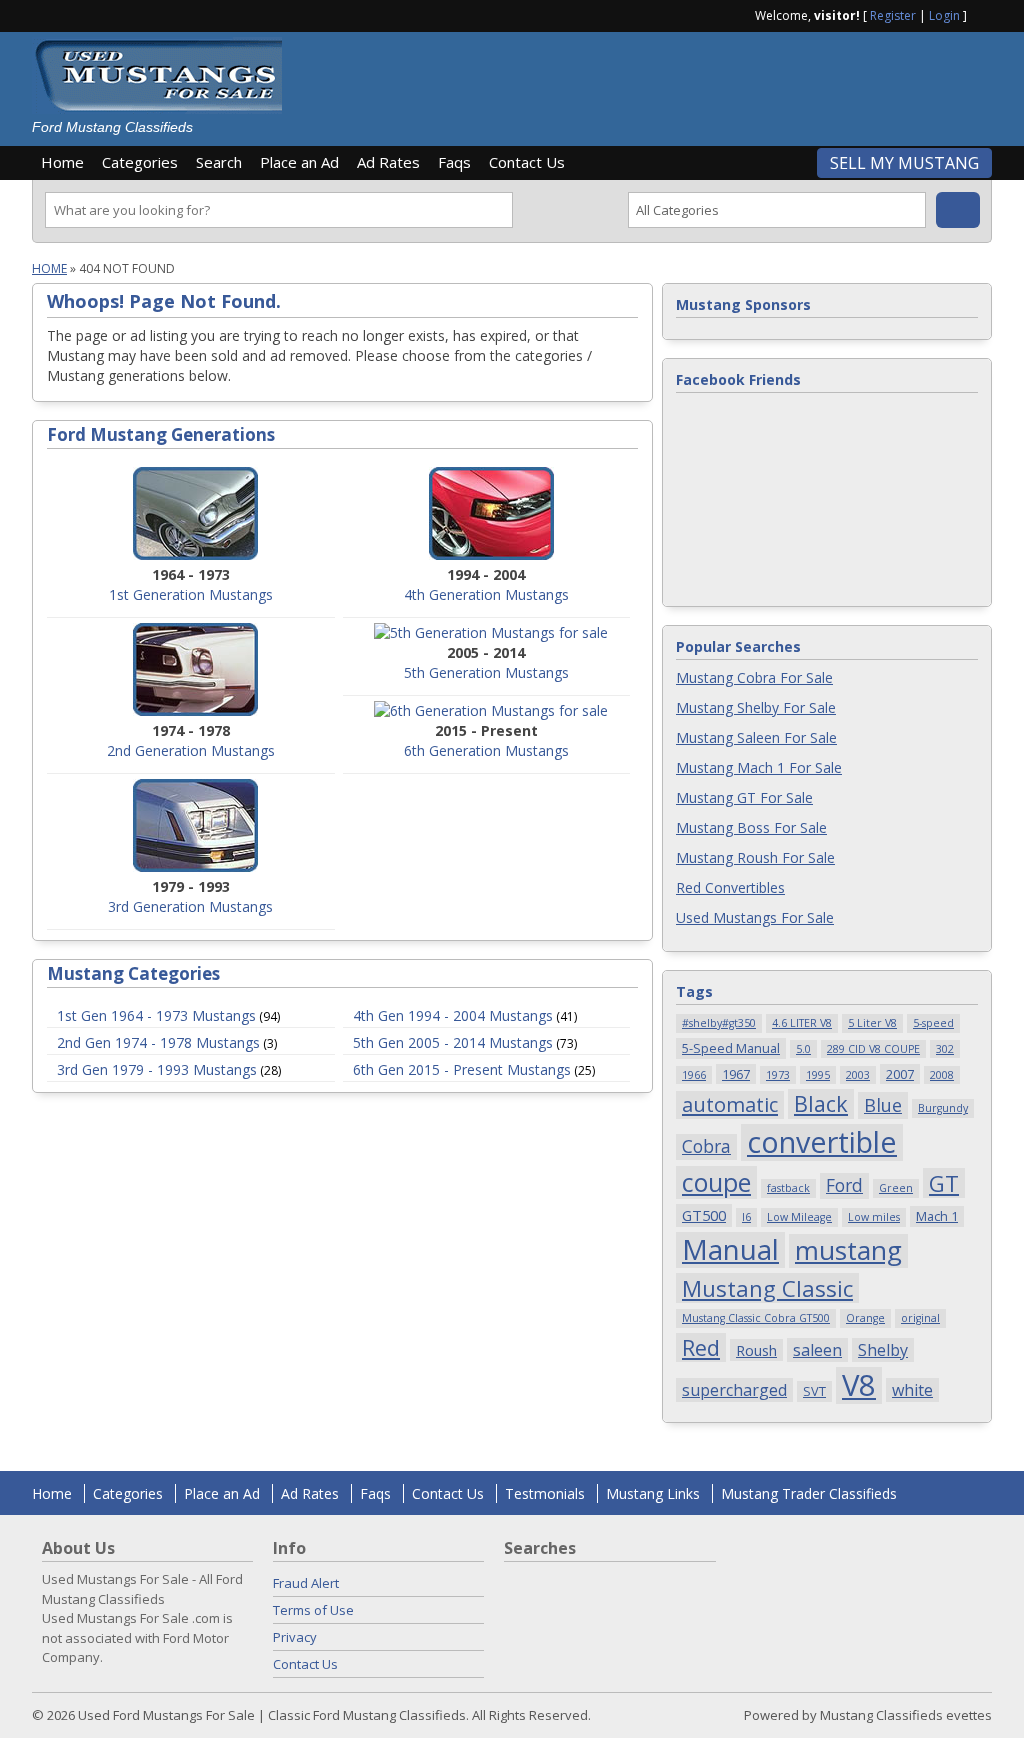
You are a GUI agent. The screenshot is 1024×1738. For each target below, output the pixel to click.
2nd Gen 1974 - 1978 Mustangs (158, 1042)
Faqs (454, 162)
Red (701, 1347)
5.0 (803, 1049)
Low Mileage (799, 1217)
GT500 (704, 1215)
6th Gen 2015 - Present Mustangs (462, 1069)
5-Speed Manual (731, 1048)
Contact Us (527, 162)
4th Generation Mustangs (486, 594)
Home (62, 162)
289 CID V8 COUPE (873, 1049)
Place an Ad (299, 162)
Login (944, 15)
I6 (746, 1217)
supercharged (734, 1390)
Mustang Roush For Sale (755, 857)
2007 (900, 1074)
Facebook (984, 14)
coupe (716, 1182)
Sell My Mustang (904, 163)
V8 (859, 1385)
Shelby (883, 1350)
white (912, 1390)
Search (219, 162)
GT (944, 1183)
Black (821, 1103)
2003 (858, 1075)
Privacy (295, 1637)
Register (893, 15)
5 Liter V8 (872, 1023)
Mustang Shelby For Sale (756, 707)
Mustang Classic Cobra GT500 (756, 1318)
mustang (848, 1251)
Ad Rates (388, 162)
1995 (818, 1075)
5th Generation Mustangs (486, 672)
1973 (778, 1075)
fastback (788, 1188)
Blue (883, 1104)
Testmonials (545, 1493)
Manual (730, 1250)
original (920, 1318)
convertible (822, 1142)
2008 (942, 1075)
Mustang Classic (767, 1288)
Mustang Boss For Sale (751, 827)
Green (896, 1188)
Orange (865, 1318)
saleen (817, 1350)
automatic (730, 1104)
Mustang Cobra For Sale (754, 677)
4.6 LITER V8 (802, 1023)
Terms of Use (313, 1610)
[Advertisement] (646, 82)
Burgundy (943, 1108)
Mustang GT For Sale (744, 797)
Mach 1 (937, 1216)
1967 (736, 1074)
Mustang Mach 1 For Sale (759, 767)
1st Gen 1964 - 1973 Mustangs (156, 1015)
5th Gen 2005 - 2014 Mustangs (453, 1042)
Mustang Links (653, 1493)
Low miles (874, 1217)
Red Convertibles (730, 887)
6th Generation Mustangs (486, 750)
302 (945, 1049)
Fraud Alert (306, 1583)
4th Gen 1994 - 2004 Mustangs (453, 1015)
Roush (756, 1350)
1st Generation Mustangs (191, 594)
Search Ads (958, 210)
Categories (140, 162)
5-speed (933, 1023)
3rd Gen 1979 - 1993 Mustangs (157, 1069)
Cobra (706, 1146)
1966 (694, 1075)
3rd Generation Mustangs (190, 906)
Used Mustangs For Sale (755, 917)
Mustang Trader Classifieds (809, 1493)
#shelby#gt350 (719, 1023)
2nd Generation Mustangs (191, 750)
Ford (844, 1185)
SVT (814, 1391)
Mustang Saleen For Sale (756, 737)
